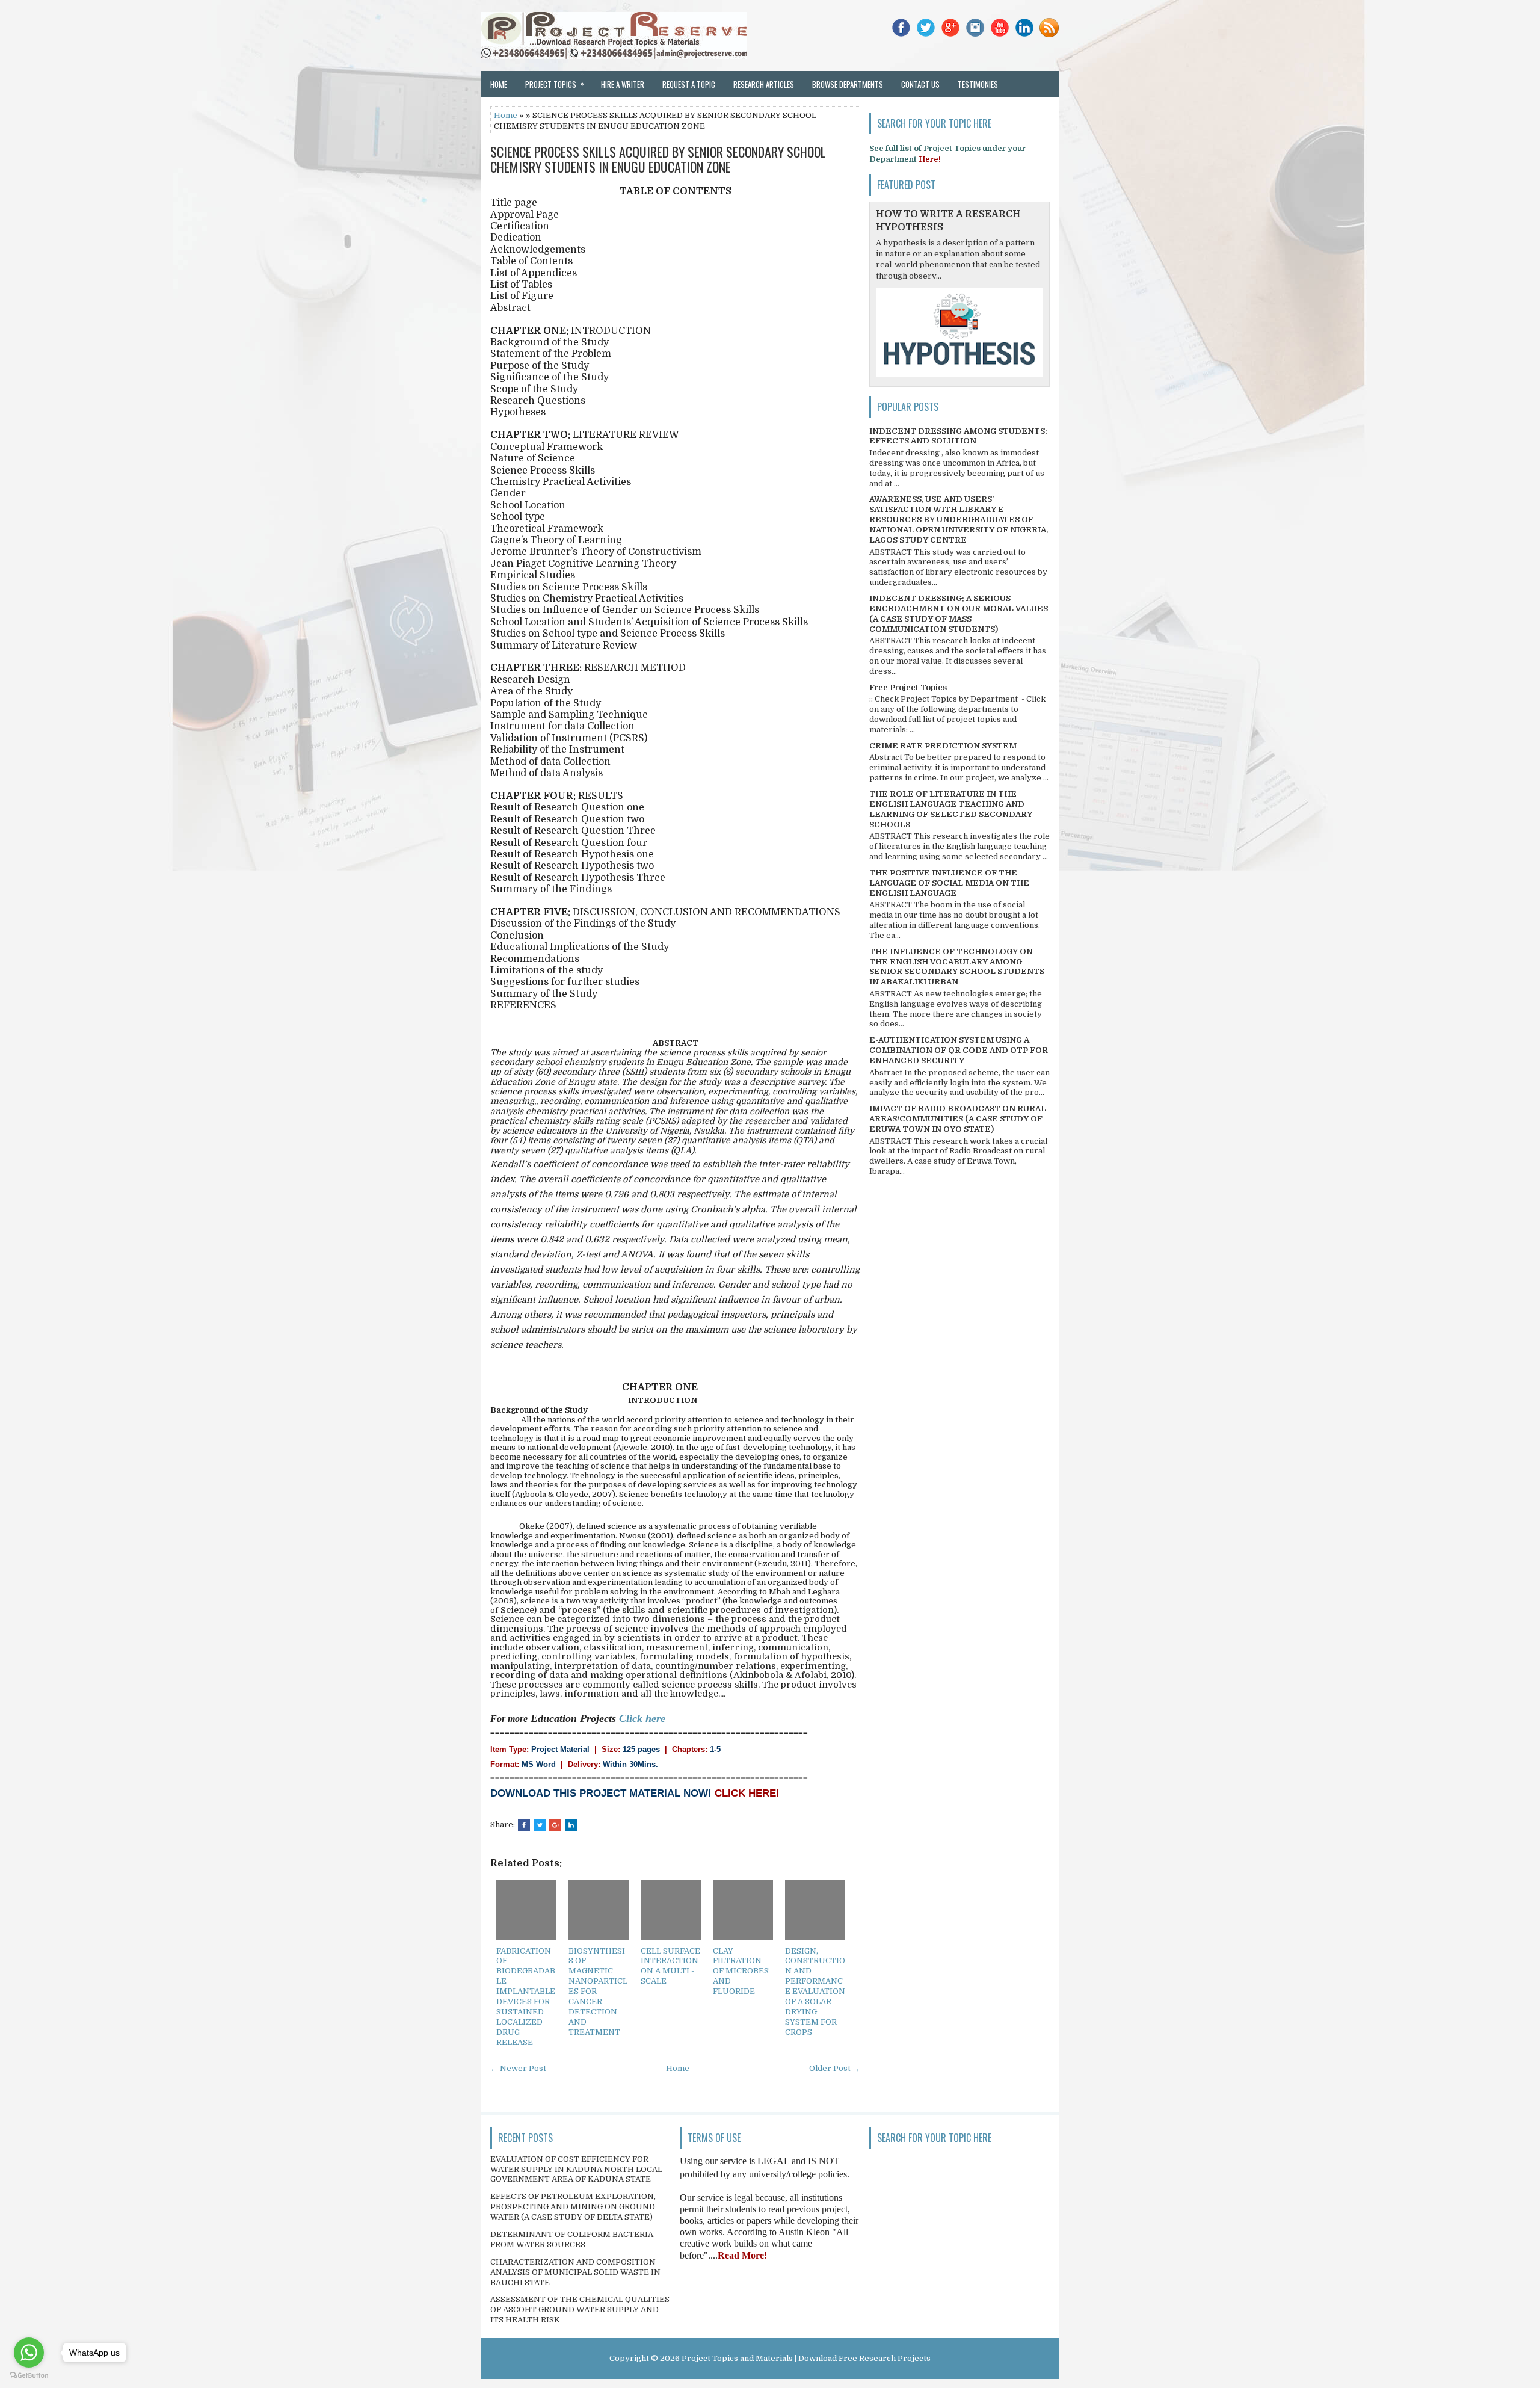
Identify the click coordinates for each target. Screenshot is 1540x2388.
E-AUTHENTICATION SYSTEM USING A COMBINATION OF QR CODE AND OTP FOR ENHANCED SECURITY (959, 1050)
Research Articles (764, 84)
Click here (642, 1718)
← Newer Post (518, 2068)
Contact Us (920, 84)
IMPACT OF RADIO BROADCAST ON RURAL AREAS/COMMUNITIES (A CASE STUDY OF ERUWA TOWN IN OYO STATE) (958, 1119)
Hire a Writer (623, 84)
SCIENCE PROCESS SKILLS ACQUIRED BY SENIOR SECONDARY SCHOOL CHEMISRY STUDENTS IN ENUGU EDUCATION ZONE (658, 159)
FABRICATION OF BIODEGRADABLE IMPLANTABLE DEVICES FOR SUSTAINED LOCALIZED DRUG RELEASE (526, 1997)
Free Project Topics (908, 687)
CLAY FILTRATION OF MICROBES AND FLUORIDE (741, 1971)
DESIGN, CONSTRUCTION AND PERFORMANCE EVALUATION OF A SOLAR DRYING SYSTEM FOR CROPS (815, 1992)
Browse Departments (848, 84)
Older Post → (835, 2068)
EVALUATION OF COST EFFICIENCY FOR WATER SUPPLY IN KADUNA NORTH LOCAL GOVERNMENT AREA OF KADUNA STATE (576, 2169)
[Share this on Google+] (555, 1825)
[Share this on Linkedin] (571, 1825)
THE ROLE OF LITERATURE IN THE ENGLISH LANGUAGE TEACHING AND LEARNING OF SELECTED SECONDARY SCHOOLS (951, 809)
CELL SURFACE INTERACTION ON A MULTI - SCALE (670, 1966)
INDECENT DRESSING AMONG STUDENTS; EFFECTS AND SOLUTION (958, 436)
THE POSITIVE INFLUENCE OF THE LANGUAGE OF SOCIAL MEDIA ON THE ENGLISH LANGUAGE (949, 883)
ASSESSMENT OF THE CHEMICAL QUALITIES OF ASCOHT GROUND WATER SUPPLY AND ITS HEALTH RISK (580, 2309)
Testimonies (978, 84)
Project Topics (555, 84)
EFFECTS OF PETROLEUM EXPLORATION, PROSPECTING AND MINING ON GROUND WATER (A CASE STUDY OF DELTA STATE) (573, 2207)
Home (499, 84)
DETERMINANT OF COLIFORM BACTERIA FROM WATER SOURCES (572, 2239)
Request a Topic (689, 84)
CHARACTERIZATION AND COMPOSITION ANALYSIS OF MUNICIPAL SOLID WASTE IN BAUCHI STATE (575, 2272)
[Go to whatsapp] (29, 2353)
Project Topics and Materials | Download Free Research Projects (806, 2358)
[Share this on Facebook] (524, 1825)
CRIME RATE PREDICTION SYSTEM (943, 746)
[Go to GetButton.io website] (29, 2376)
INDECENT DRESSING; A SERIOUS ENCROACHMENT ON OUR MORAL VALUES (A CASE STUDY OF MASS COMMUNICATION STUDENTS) (959, 614)
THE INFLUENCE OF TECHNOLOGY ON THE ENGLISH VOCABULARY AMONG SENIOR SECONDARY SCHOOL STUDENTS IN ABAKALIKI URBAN (957, 967)
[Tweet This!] (540, 1825)
